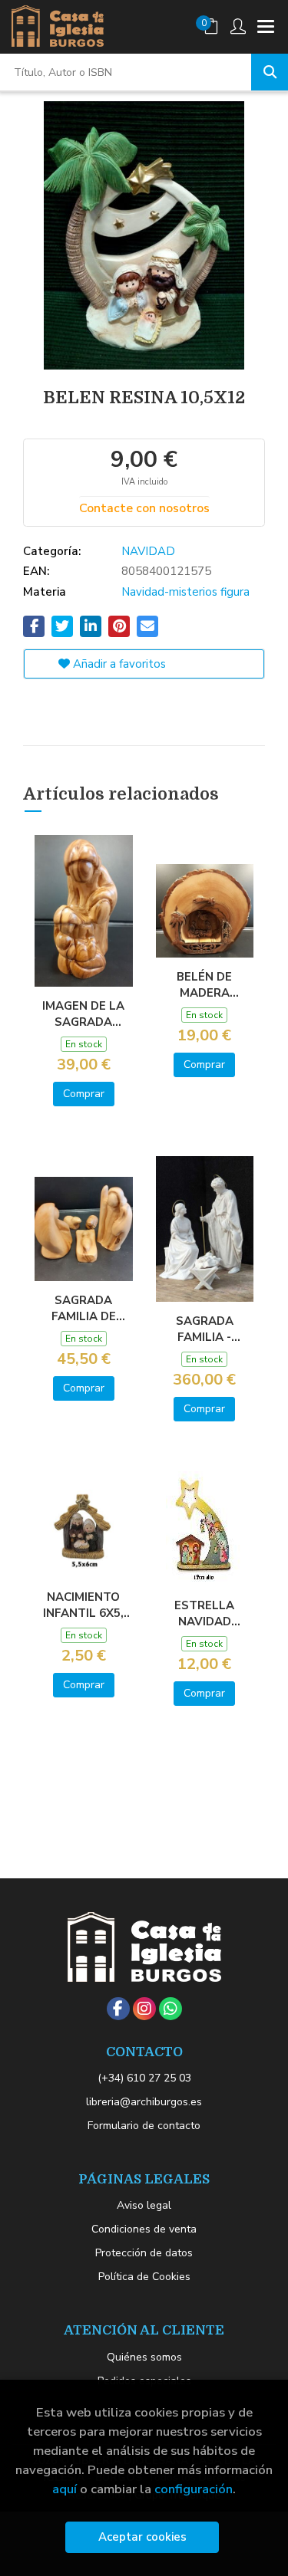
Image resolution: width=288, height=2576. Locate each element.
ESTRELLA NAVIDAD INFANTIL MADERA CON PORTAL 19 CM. (205, 1613)
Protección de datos (144, 2253)
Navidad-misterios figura (185, 592)
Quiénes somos (144, 2357)
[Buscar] (270, 72)
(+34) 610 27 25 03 (144, 2078)
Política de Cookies (144, 2277)
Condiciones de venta (144, 2229)
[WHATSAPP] (170, 2009)
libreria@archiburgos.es (144, 2102)
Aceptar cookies (142, 2537)
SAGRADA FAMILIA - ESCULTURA (204, 1329)
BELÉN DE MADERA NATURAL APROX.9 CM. (205, 984)
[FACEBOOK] (118, 2009)
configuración (194, 2489)
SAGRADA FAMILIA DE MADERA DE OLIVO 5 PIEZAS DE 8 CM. (83, 1308)
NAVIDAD (148, 551)
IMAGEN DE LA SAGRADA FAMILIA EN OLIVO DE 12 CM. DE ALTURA (84, 1014)
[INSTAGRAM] (144, 2009)
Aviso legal (144, 2205)
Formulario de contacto (144, 2126)
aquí (65, 2489)
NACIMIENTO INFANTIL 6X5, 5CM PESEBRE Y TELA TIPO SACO (83, 1605)
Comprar (84, 1094)
